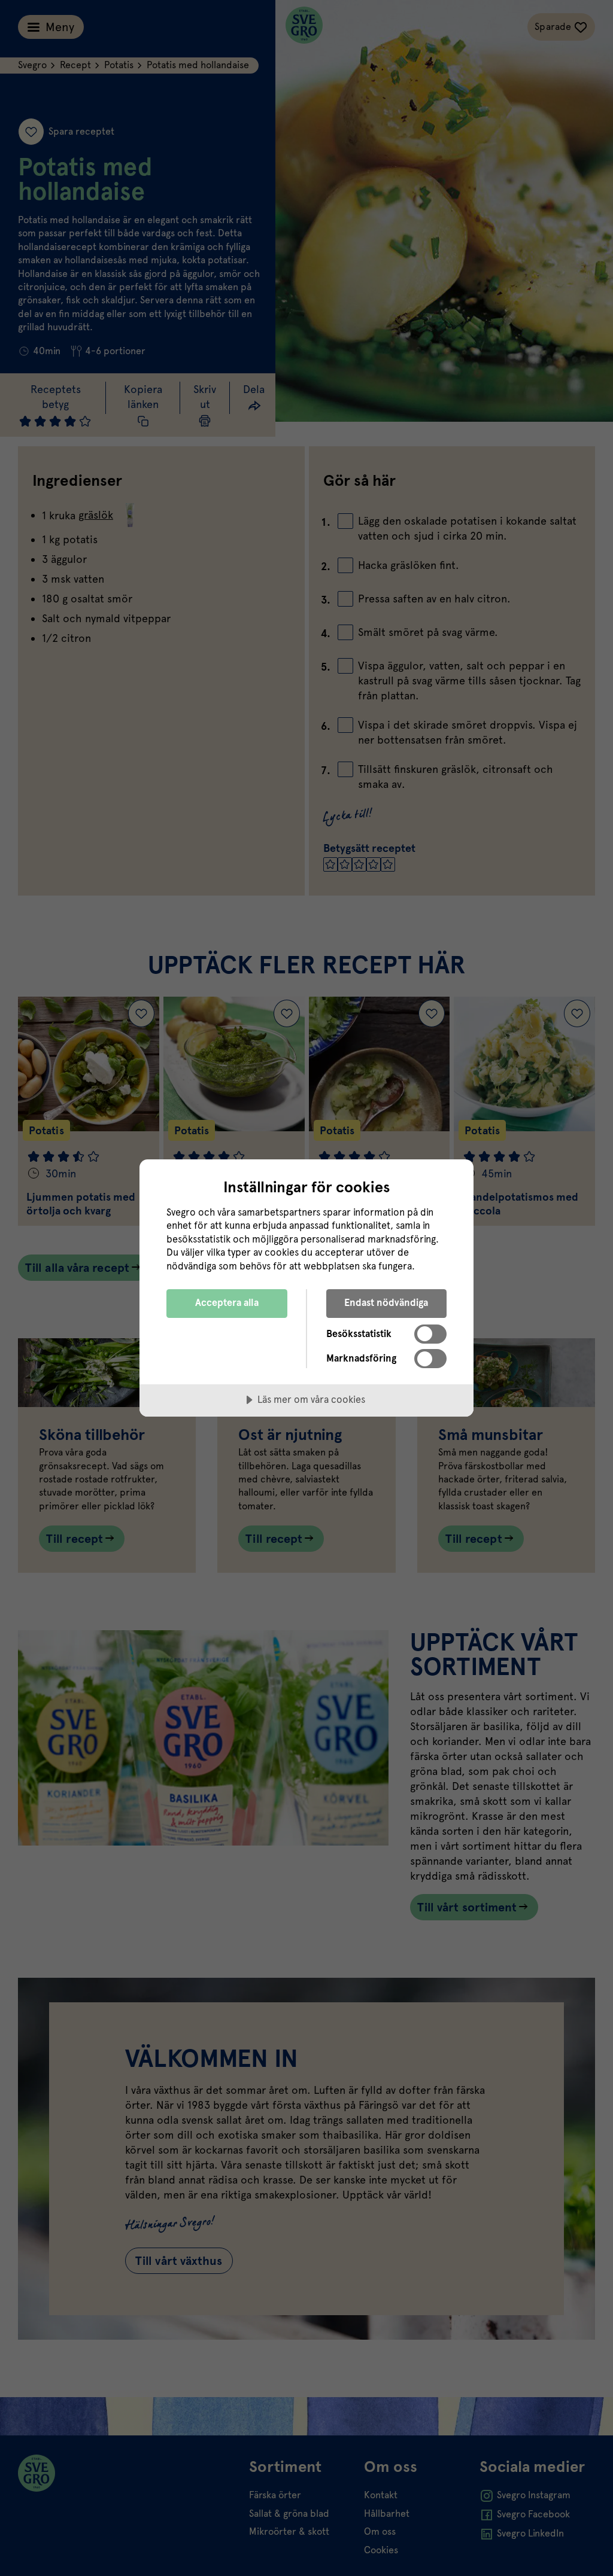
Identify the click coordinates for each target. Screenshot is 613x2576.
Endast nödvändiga (386, 1303)
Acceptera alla (227, 1303)
